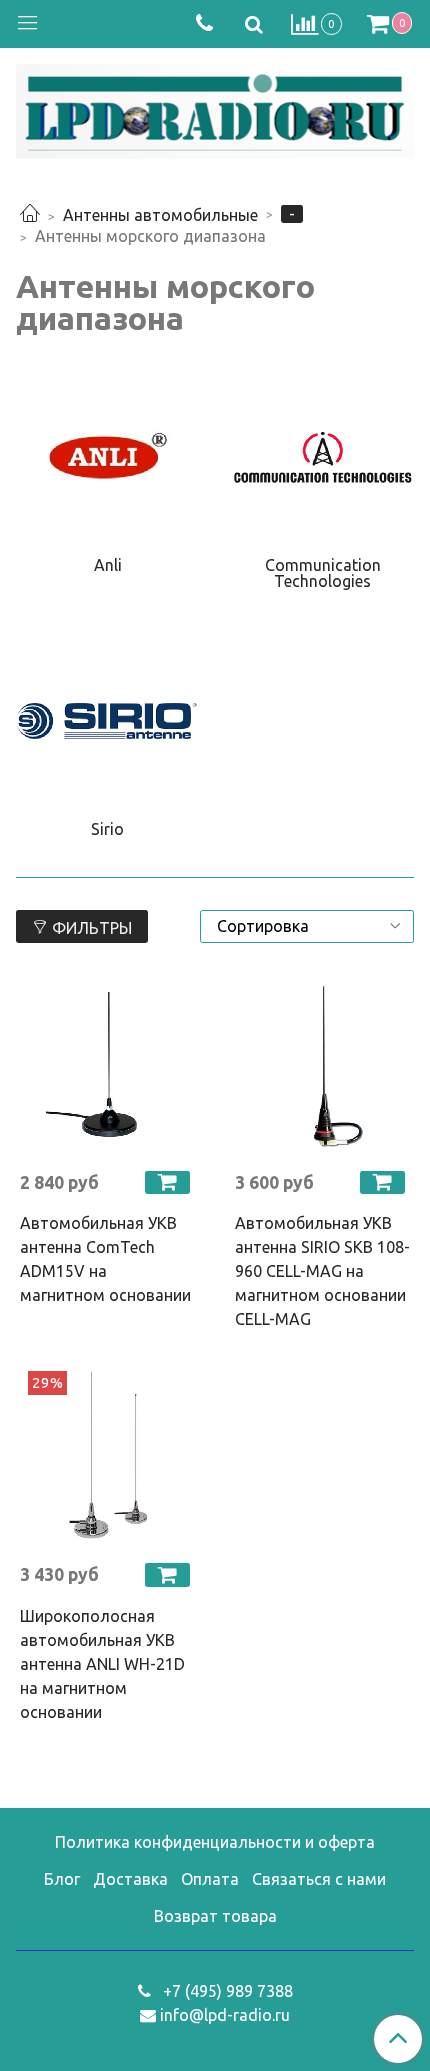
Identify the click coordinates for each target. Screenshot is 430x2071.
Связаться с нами (319, 1879)
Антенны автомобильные (160, 215)
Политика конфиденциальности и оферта (215, 1842)
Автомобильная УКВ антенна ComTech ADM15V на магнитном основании (105, 1259)
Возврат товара (215, 1916)
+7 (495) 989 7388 (226, 1991)
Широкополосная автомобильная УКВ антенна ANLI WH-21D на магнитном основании (102, 1664)
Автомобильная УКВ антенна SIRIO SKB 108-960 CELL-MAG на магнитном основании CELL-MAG (322, 1271)
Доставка (130, 1879)
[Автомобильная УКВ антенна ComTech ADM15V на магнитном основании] (107, 1066)
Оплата (210, 1879)
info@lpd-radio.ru (225, 2015)
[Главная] (30, 215)
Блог (62, 1879)
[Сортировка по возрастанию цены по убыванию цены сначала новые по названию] (307, 926)
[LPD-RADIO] (215, 107)
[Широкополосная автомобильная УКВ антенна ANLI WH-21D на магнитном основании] (107, 1458)
